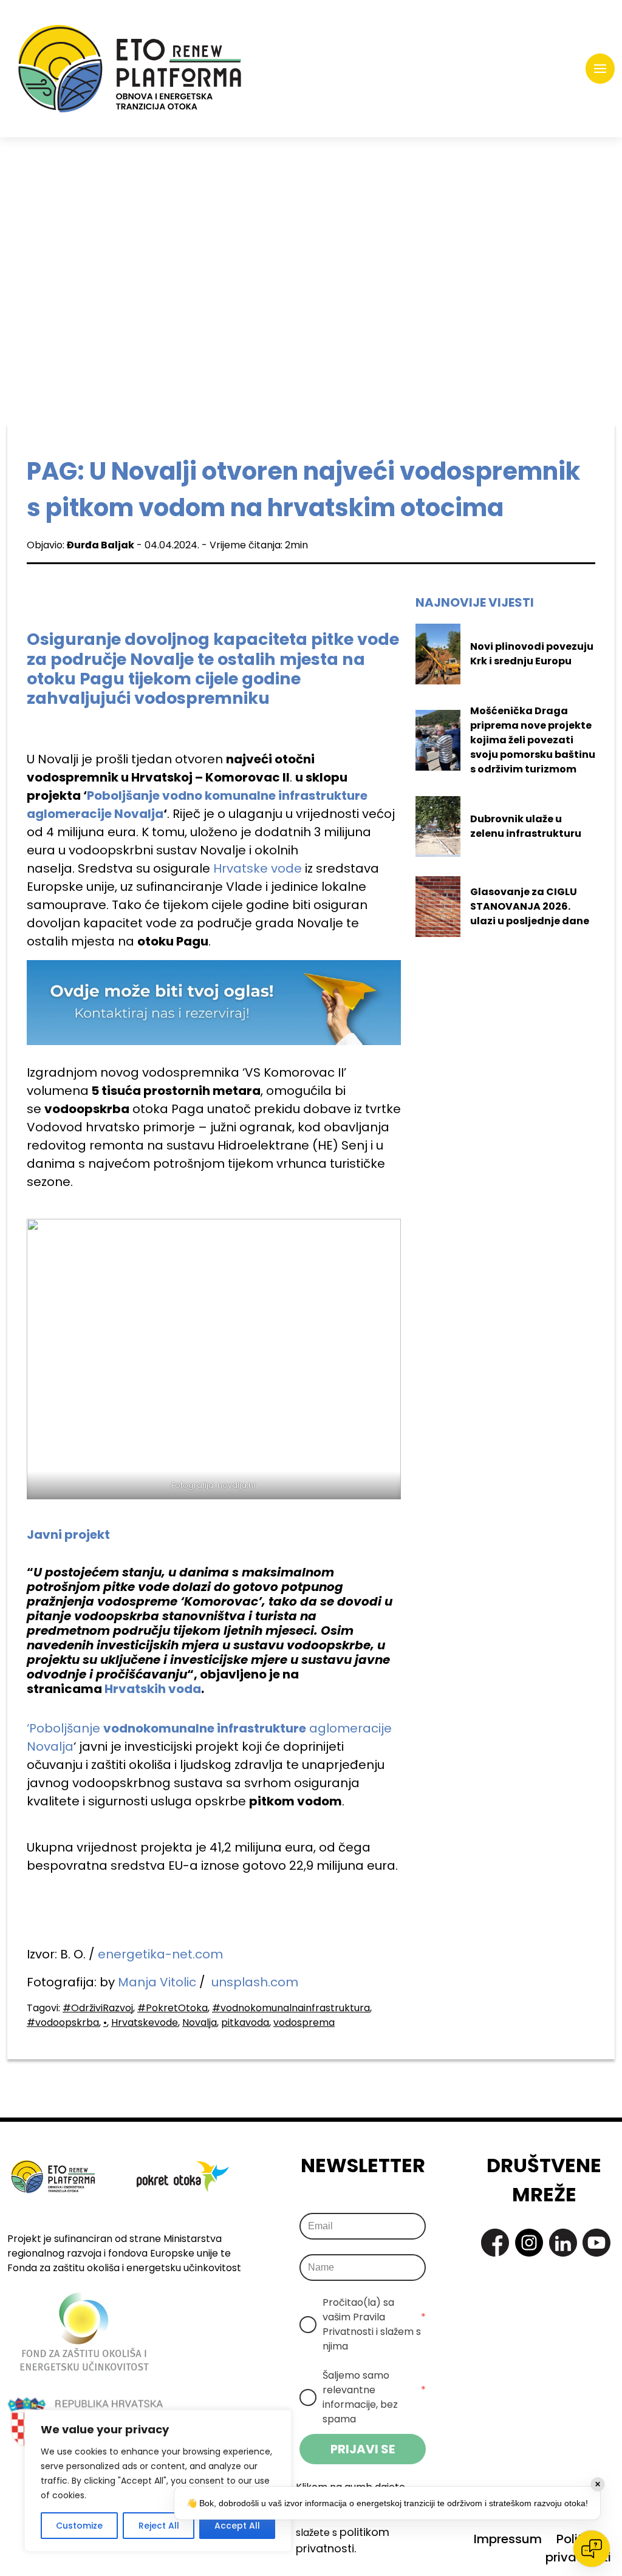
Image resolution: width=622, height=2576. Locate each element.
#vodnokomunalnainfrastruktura (291, 2008)
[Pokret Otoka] (130, 69)
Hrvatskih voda (153, 1689)
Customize (79, 2526)
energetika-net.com (160, 1954)
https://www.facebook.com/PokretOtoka (495, 2243)
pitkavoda (245, 2022)
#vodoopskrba (63, 2022)
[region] (158, 2481)
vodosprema (304, 2022)
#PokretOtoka (173, 2008)
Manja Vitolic (157, 1982)
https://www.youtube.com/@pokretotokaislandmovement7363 (596, 2243)
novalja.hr (237, 1485)
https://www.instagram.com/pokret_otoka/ (529, 2243)
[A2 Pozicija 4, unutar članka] (214, 1002)
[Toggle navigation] (600, 69)
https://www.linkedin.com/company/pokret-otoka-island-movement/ (563, 2243)
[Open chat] (592, 2549)
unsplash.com (255, 1982)
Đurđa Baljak (101, 545)
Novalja (200, 2022)
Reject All (159, 2526)
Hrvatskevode (145, 2022)
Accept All (237, 2526)
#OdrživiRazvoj (98, 2008)
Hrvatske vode (258, 868)
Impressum (508, 2539)
